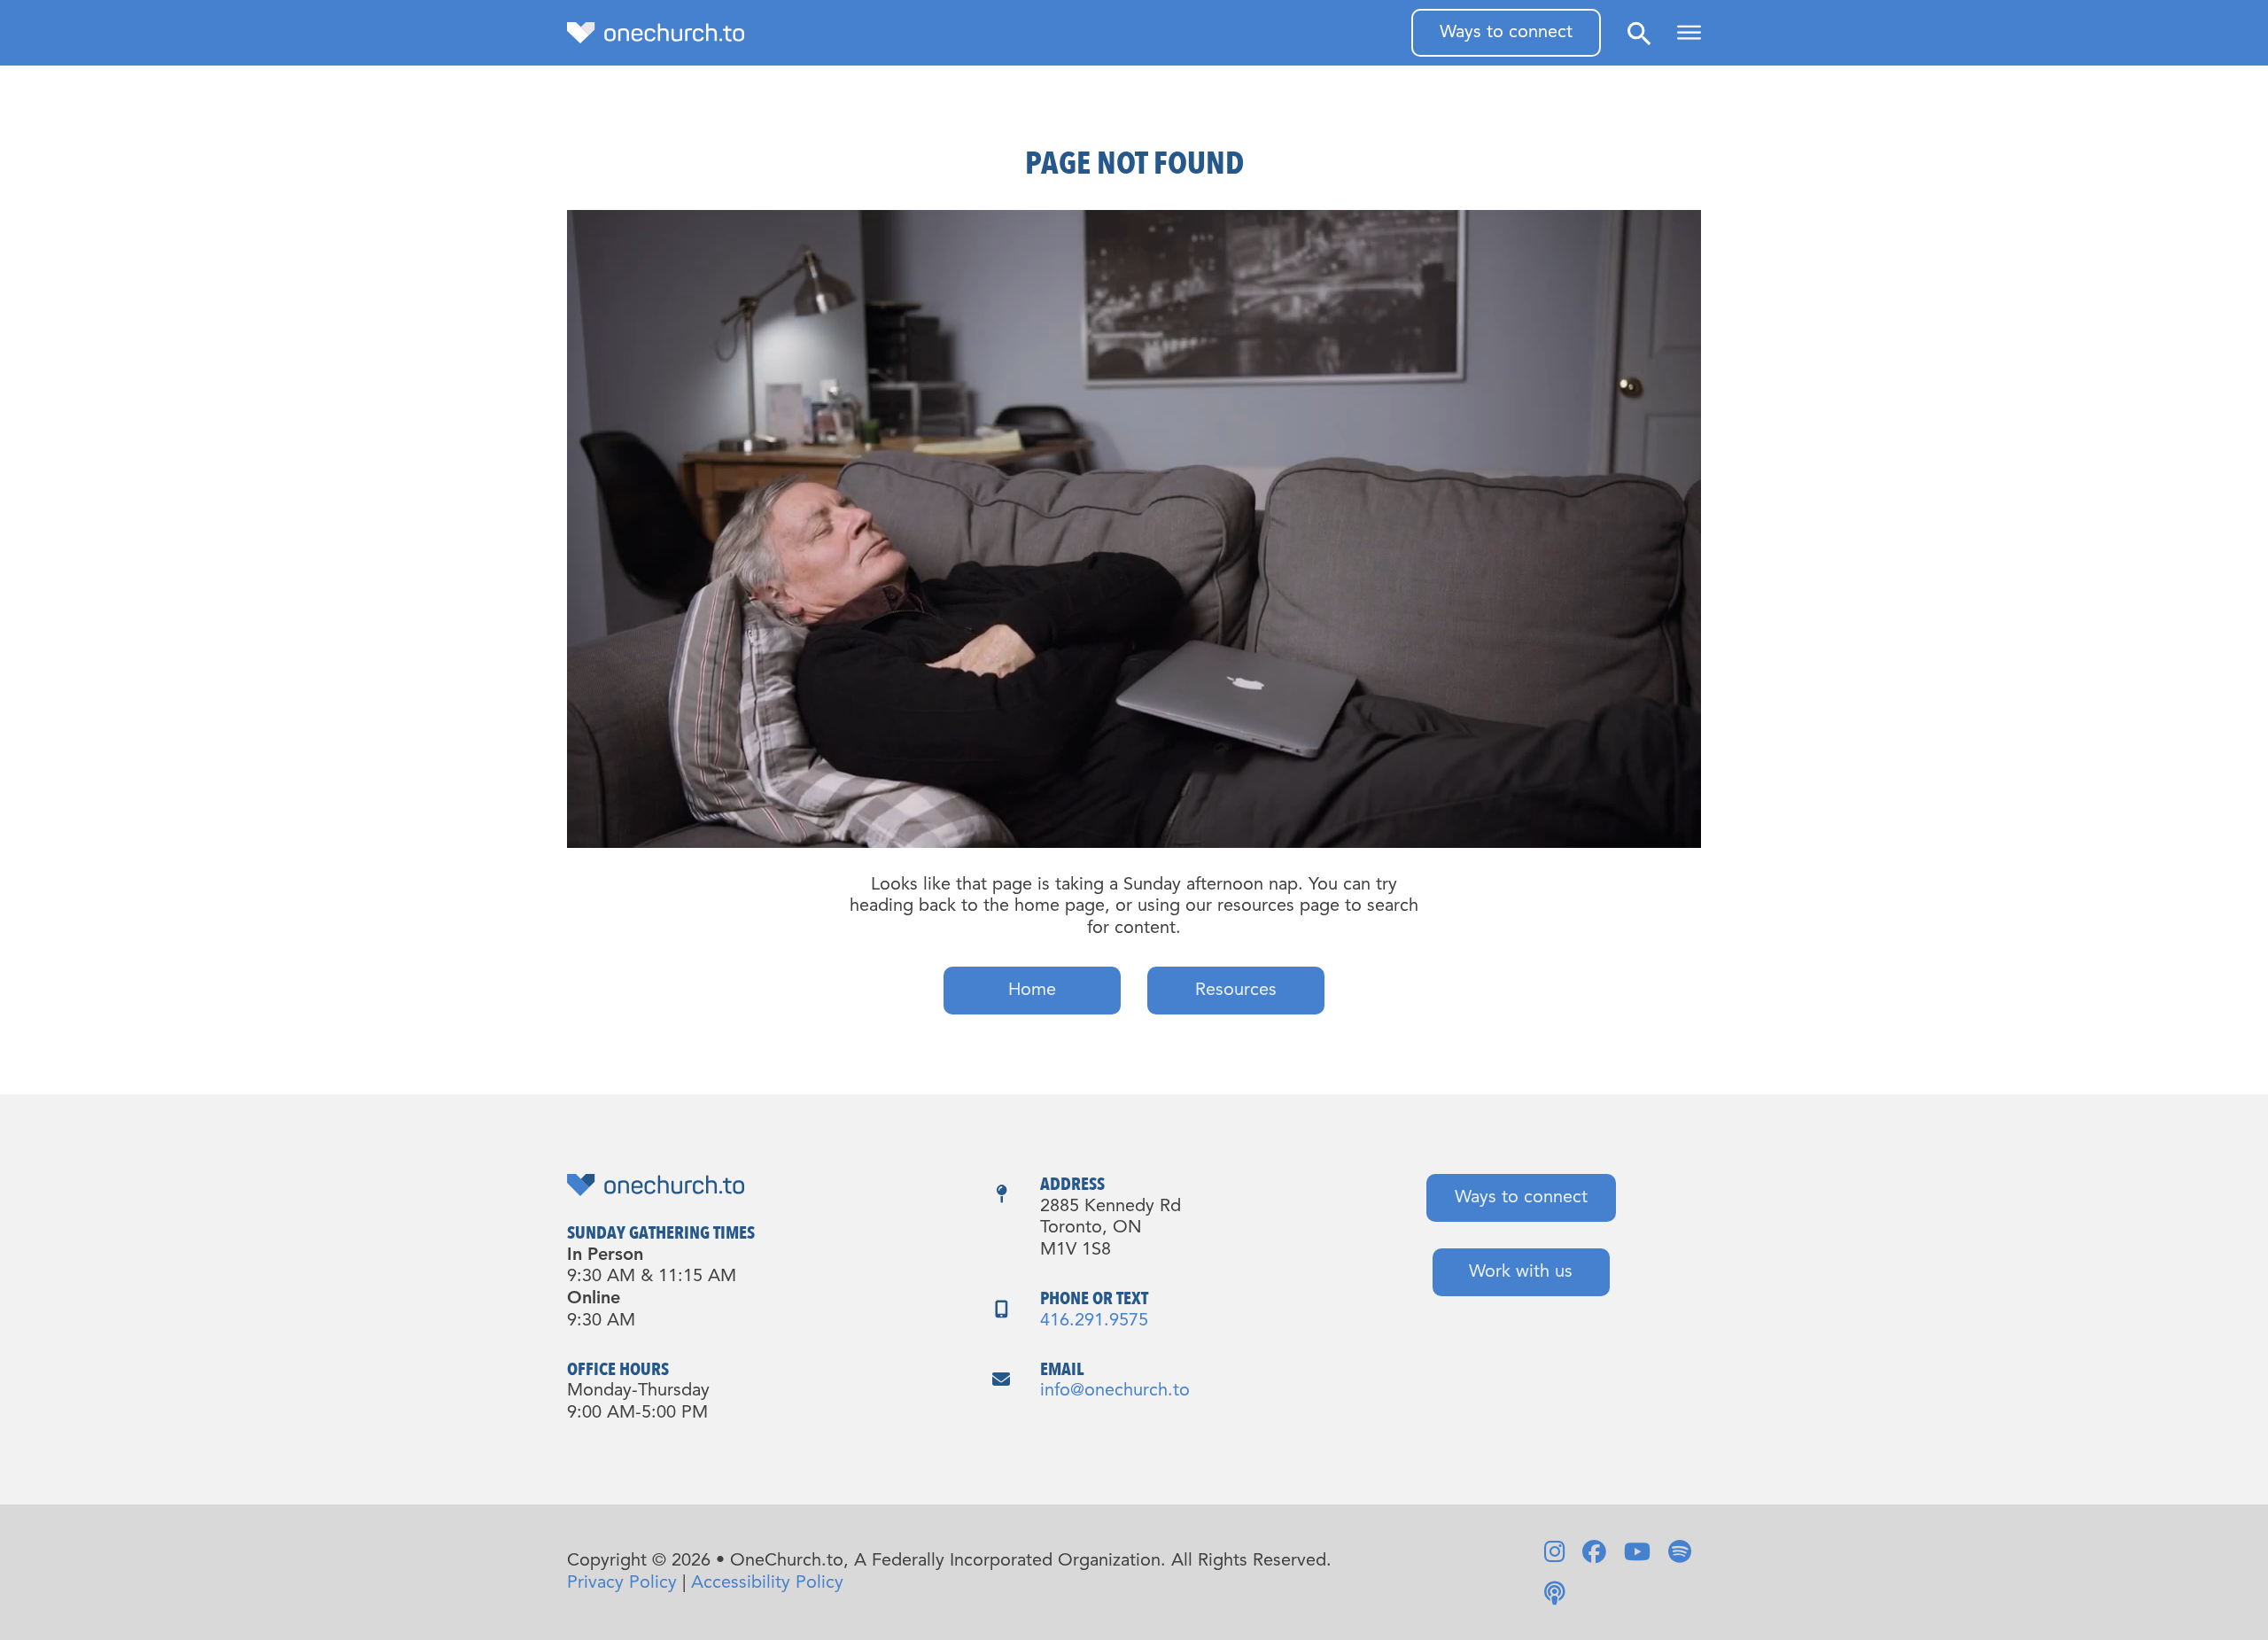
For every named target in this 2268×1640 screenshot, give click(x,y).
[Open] (1689, 33)
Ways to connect (1506, 33)
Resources (1236, 991)
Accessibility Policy (767, 1583)
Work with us (1521, 1272)
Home (1032, 991)
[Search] (1639, 33)
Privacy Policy (622, 1583)
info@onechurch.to (1115, 1391)
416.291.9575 (1094, 1321)
